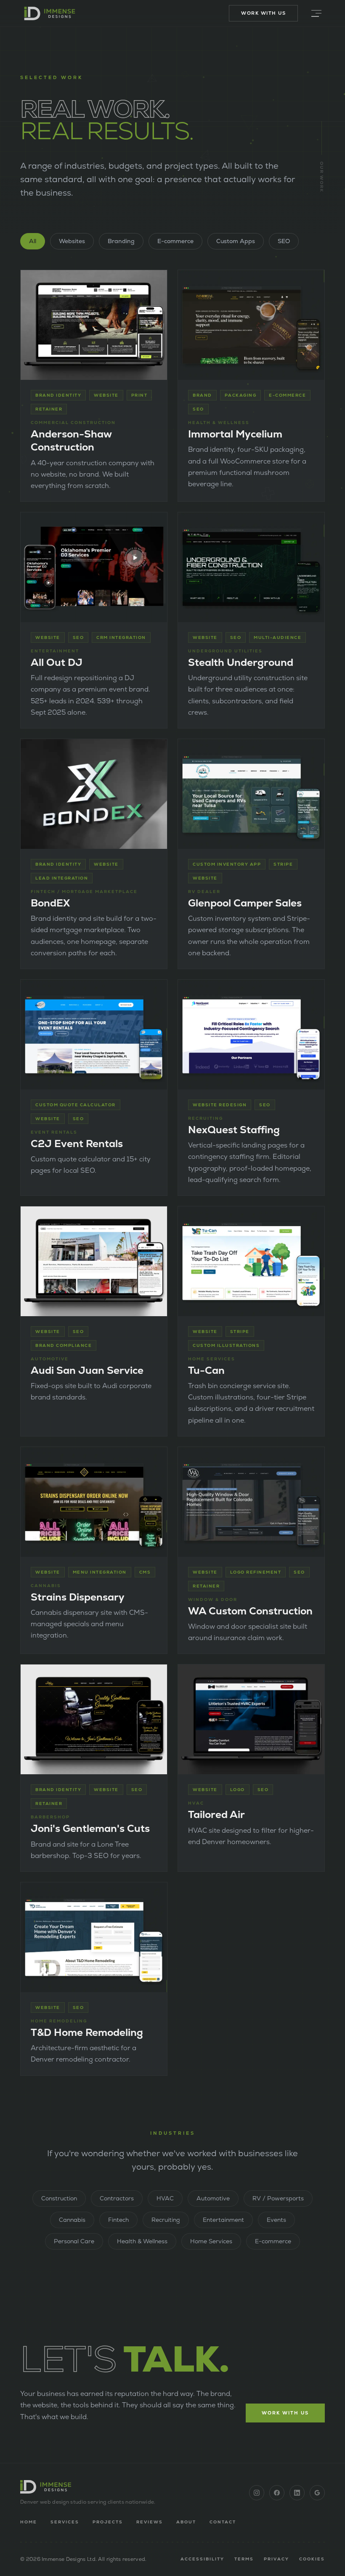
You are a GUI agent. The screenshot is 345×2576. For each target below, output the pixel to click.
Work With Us (263, 13)
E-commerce (175, 241)
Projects (108, 2522)
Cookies (312, 2559)
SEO (284, 241)
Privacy (276, 2559)
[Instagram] (257, 2493)
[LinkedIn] (297, 2493)
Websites (72, 241)
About (186, 2522)
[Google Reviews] (317, 2493)
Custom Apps (236, 241)
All (33, 241)
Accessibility (202, 2559)
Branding (121, 241)
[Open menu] (316, 13)
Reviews (150, 2522)
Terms (244, 2559)
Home (29, 2522)
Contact (223, 2522)
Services (65, 2522)
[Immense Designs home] (50, 13)
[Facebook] (277, 2493)
